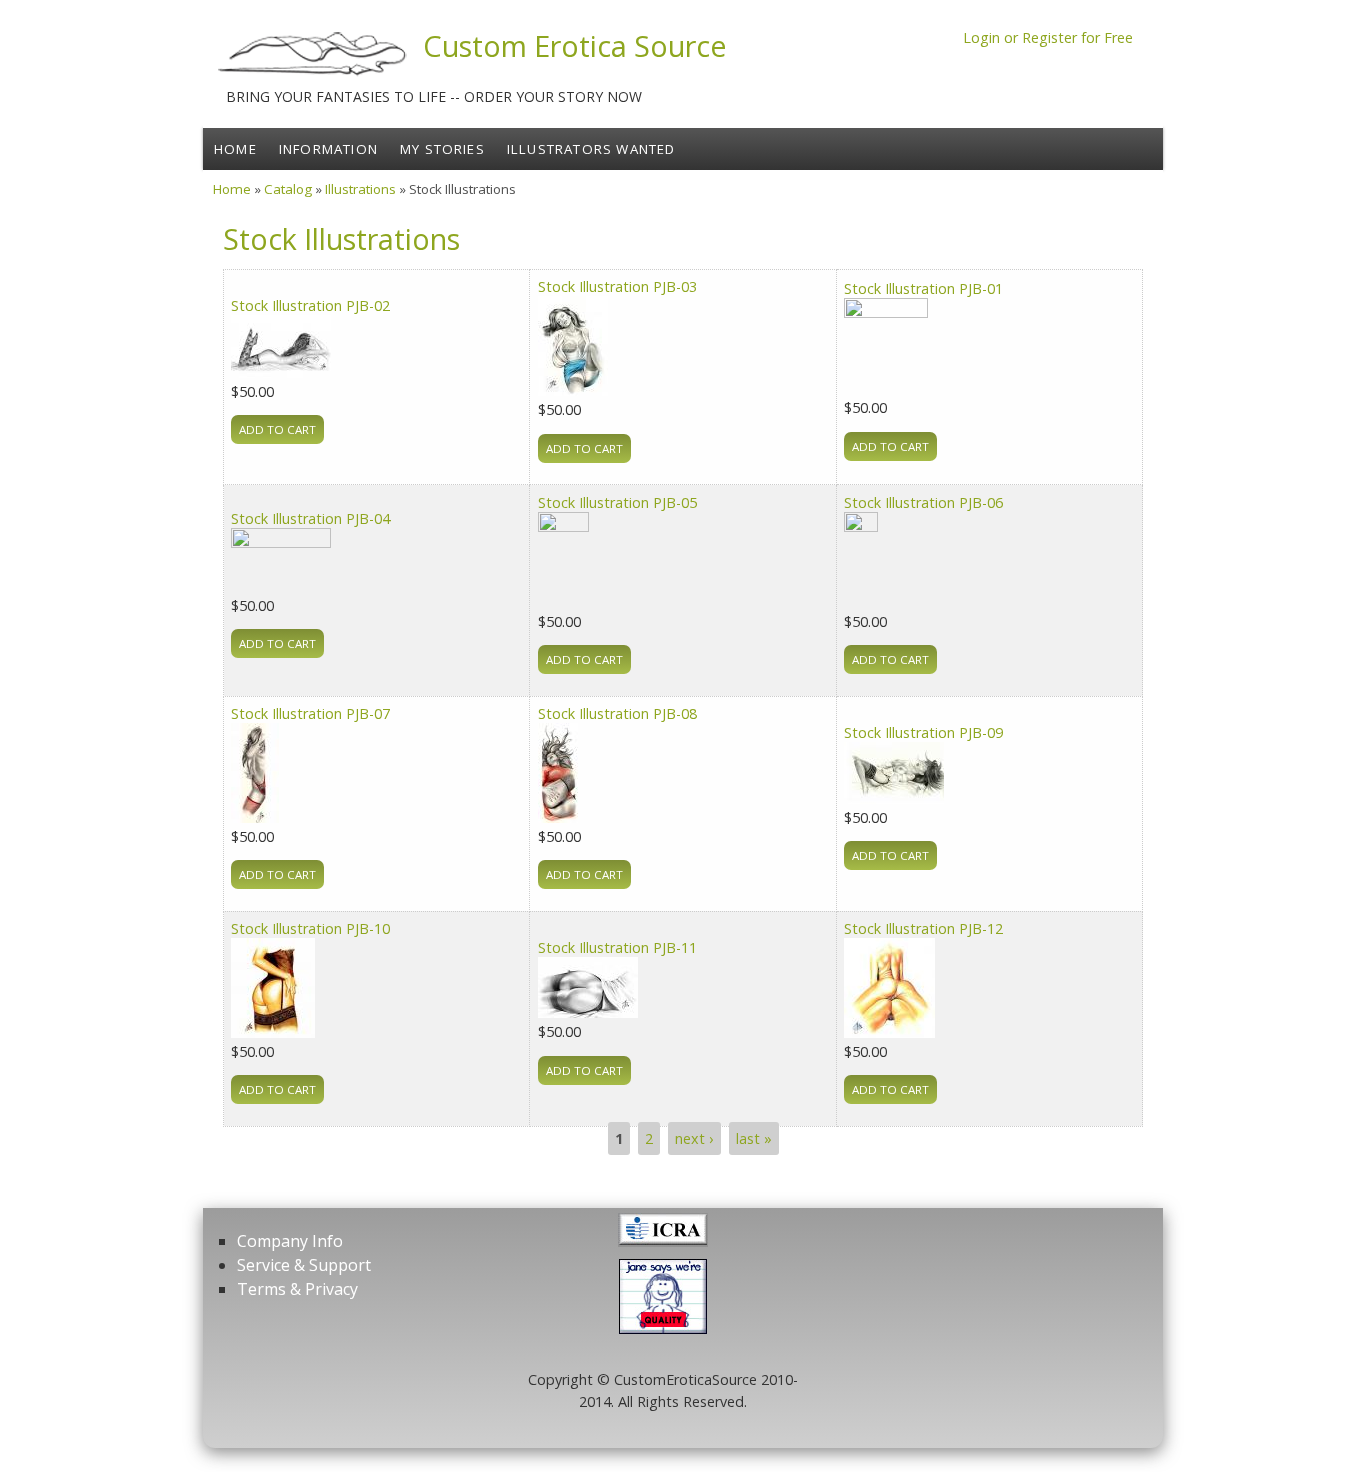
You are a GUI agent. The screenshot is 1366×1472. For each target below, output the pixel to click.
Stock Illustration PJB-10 (310, 928)
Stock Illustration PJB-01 (923, 288)
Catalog (288, 189)
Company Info (290, 1241)
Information (328, 149)
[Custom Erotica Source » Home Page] (313, 75)
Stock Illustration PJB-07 (310, 713)
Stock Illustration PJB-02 (310, 305)
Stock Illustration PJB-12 (923, 928)
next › (694, 1138)
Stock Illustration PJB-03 (617, 286)
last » (754, 1138)
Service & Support (304, 1265)
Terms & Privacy (297, 1289)
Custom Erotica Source (575, 45)
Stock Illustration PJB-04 (310, 518)
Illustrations (360, 189)
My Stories (442, 149)
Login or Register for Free (1048, 37)
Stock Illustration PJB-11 (617, 947)
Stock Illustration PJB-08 (617, 713)
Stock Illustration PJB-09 (923, 732)
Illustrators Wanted (591, 149)
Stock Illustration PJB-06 (923, 502)
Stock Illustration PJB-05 (617, 502)
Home (235, 149)
